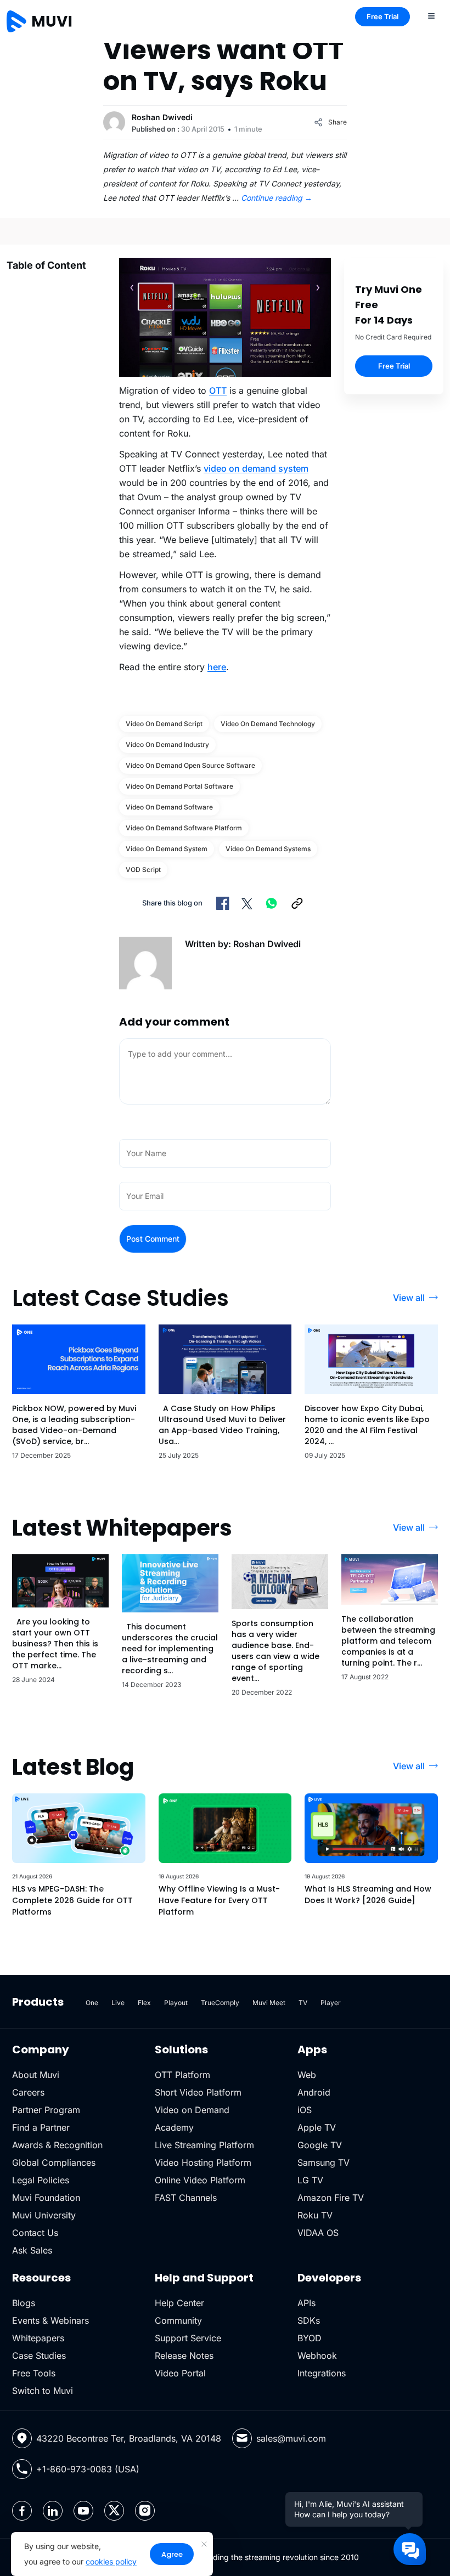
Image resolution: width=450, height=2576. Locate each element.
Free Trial (383, 16)
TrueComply (220, 2003)
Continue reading (277, 198)
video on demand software (169, 807)
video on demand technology (268, 724)
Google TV (320, 2145)
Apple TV (317, 2127)
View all (409, 1298)
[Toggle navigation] (431, 15)
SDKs (309, 2320)
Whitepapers (38, 2338)
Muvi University (44, 2215)
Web (307, 2075)
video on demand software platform (184, 828)
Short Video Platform (198, 2092)
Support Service (188, 2338)
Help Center (179, 2303)
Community (178, 2320)
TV (303, 2003)
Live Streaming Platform (204, 2145)
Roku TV (315, 2215)
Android (314, 2092)
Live (118, 2003)
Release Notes (184, 2356)
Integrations (322, 2373)
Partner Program (46, 2110)
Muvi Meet (269, 2003)
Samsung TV (324, 2162)
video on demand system (256, 468)
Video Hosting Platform (203, 2162)
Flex (144, 2003)
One (92, 2003)
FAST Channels (186, 2198)
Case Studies (39, 2356)
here (217, 667)
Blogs (24, 2303)
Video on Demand (192, 2110)
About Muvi (36, 2075)
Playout (176, 2003)
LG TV (310, 2180)
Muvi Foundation (46, 2198)
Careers (28, 2092)
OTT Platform (182, 2075)
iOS (305, 2110)
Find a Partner (41, 2127)
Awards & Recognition (57, 2145)
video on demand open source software (190, 765)
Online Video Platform (200, 2180)
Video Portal (180, 2373)
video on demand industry (167, 745)
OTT (218, 390)
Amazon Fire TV (331, 2198)
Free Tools (34, 2373)
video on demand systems (268, 849)
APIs (306, 2303)
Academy (174, 2127)
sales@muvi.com (291, 2438)
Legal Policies (41, 2180)
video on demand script (164, 724)
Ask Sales (32, 2250)
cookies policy (111, 2561)
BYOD (310, 2338)
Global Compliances (54, 2162)
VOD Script (143, 870)
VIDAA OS (318, 2233)
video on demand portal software (179, 786)
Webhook (317, 2356)
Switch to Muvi (43, 2391)
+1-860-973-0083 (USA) (88, 2469)
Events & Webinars (50, 2320)
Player (331, 2003)
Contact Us (35, 2233)
